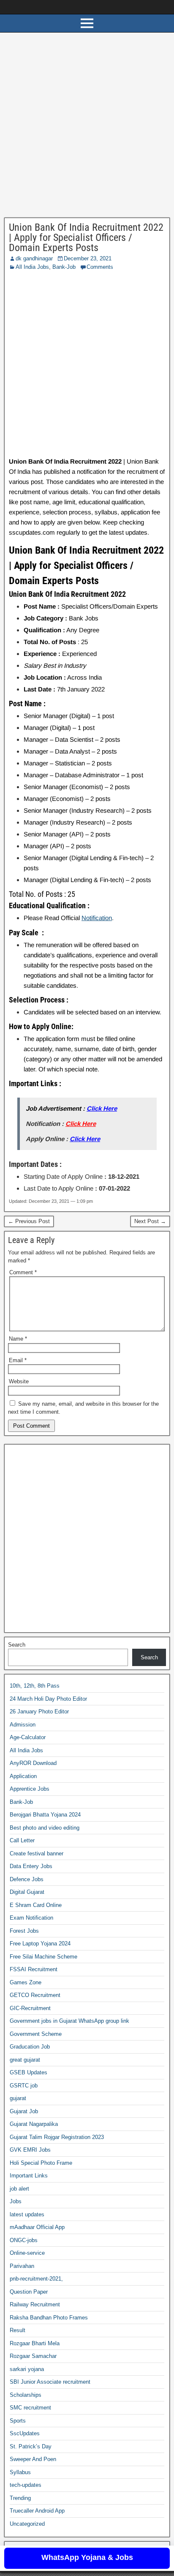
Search (17, 1645)
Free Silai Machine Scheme (43, 1957)
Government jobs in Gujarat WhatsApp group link (69, 2021)
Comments (100, 267)
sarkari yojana (27, 2369)
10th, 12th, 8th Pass (35, 1686)
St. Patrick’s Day (31, 2446)
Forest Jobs (24, 1931)
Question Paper (29, 2292)
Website (19, 1381)
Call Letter (22, 1840)
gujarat (18, 2098)
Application (23, 1776)
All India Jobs (32, 267)
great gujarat (25, 2060)
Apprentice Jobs (30, 1789)
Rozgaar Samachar (33, 2356)
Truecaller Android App (37, 2511)
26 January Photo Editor (39, 1711)
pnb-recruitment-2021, (36, 2279)
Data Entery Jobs (31, 1866)
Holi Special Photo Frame (41, 2163)
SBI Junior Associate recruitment (50, 2382)
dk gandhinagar (34, 258)
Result (18, 2330)
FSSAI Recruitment (34, 1969)
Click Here (102, 1108)
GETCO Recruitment (35, 1995)
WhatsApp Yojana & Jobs (87, 2557)
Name (18, 1339)
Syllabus (20, 2472)
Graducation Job (30, 2047)
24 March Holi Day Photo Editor (48, 1699)
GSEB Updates (29, 2072)
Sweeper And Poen (33, 2459)
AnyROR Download (33, 1763)
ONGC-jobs (24, 2240)
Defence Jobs (27, 1879)
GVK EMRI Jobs (30, 2150)
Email (18, 1360)
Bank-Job (64, 267)
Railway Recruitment (35, 2304)
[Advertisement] (87, 127)
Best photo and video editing (45, 1828)
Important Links (29, 2176)
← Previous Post (29, 1221)
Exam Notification (31, 1918)
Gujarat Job (24, 2111)
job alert (19, 2189)
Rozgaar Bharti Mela (35, 2343)
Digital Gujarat (27, 1892)
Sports (18, 2421)
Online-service (27, 2253)
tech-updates (26, 2485)
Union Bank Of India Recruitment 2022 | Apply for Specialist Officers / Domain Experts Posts (86, 238)
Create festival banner (37, 1853)
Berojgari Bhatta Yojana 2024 (45, 1815)
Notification (97, 918)
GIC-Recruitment (30, 2008)
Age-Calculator (28, 1737)
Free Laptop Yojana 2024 (40, 1944)
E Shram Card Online (36, 1905)
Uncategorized (27, 2524)
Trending (20, 2498)
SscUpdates (25, 2433)
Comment (23, 1272)
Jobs (16, 2201)
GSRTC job (24, 2086)
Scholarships (26, 2395)
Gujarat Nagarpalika (34, 2124)
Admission (23, 1725)
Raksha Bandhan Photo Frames (49, 2318)
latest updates (27, 2214)
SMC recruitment (30, 2408)
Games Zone (26, 1982)
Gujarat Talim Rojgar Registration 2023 (57, 2137)
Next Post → (150, 1221)
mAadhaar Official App (37, 2227)
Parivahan (22, 2266)
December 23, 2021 (88, 258)
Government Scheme (36, 2034)
